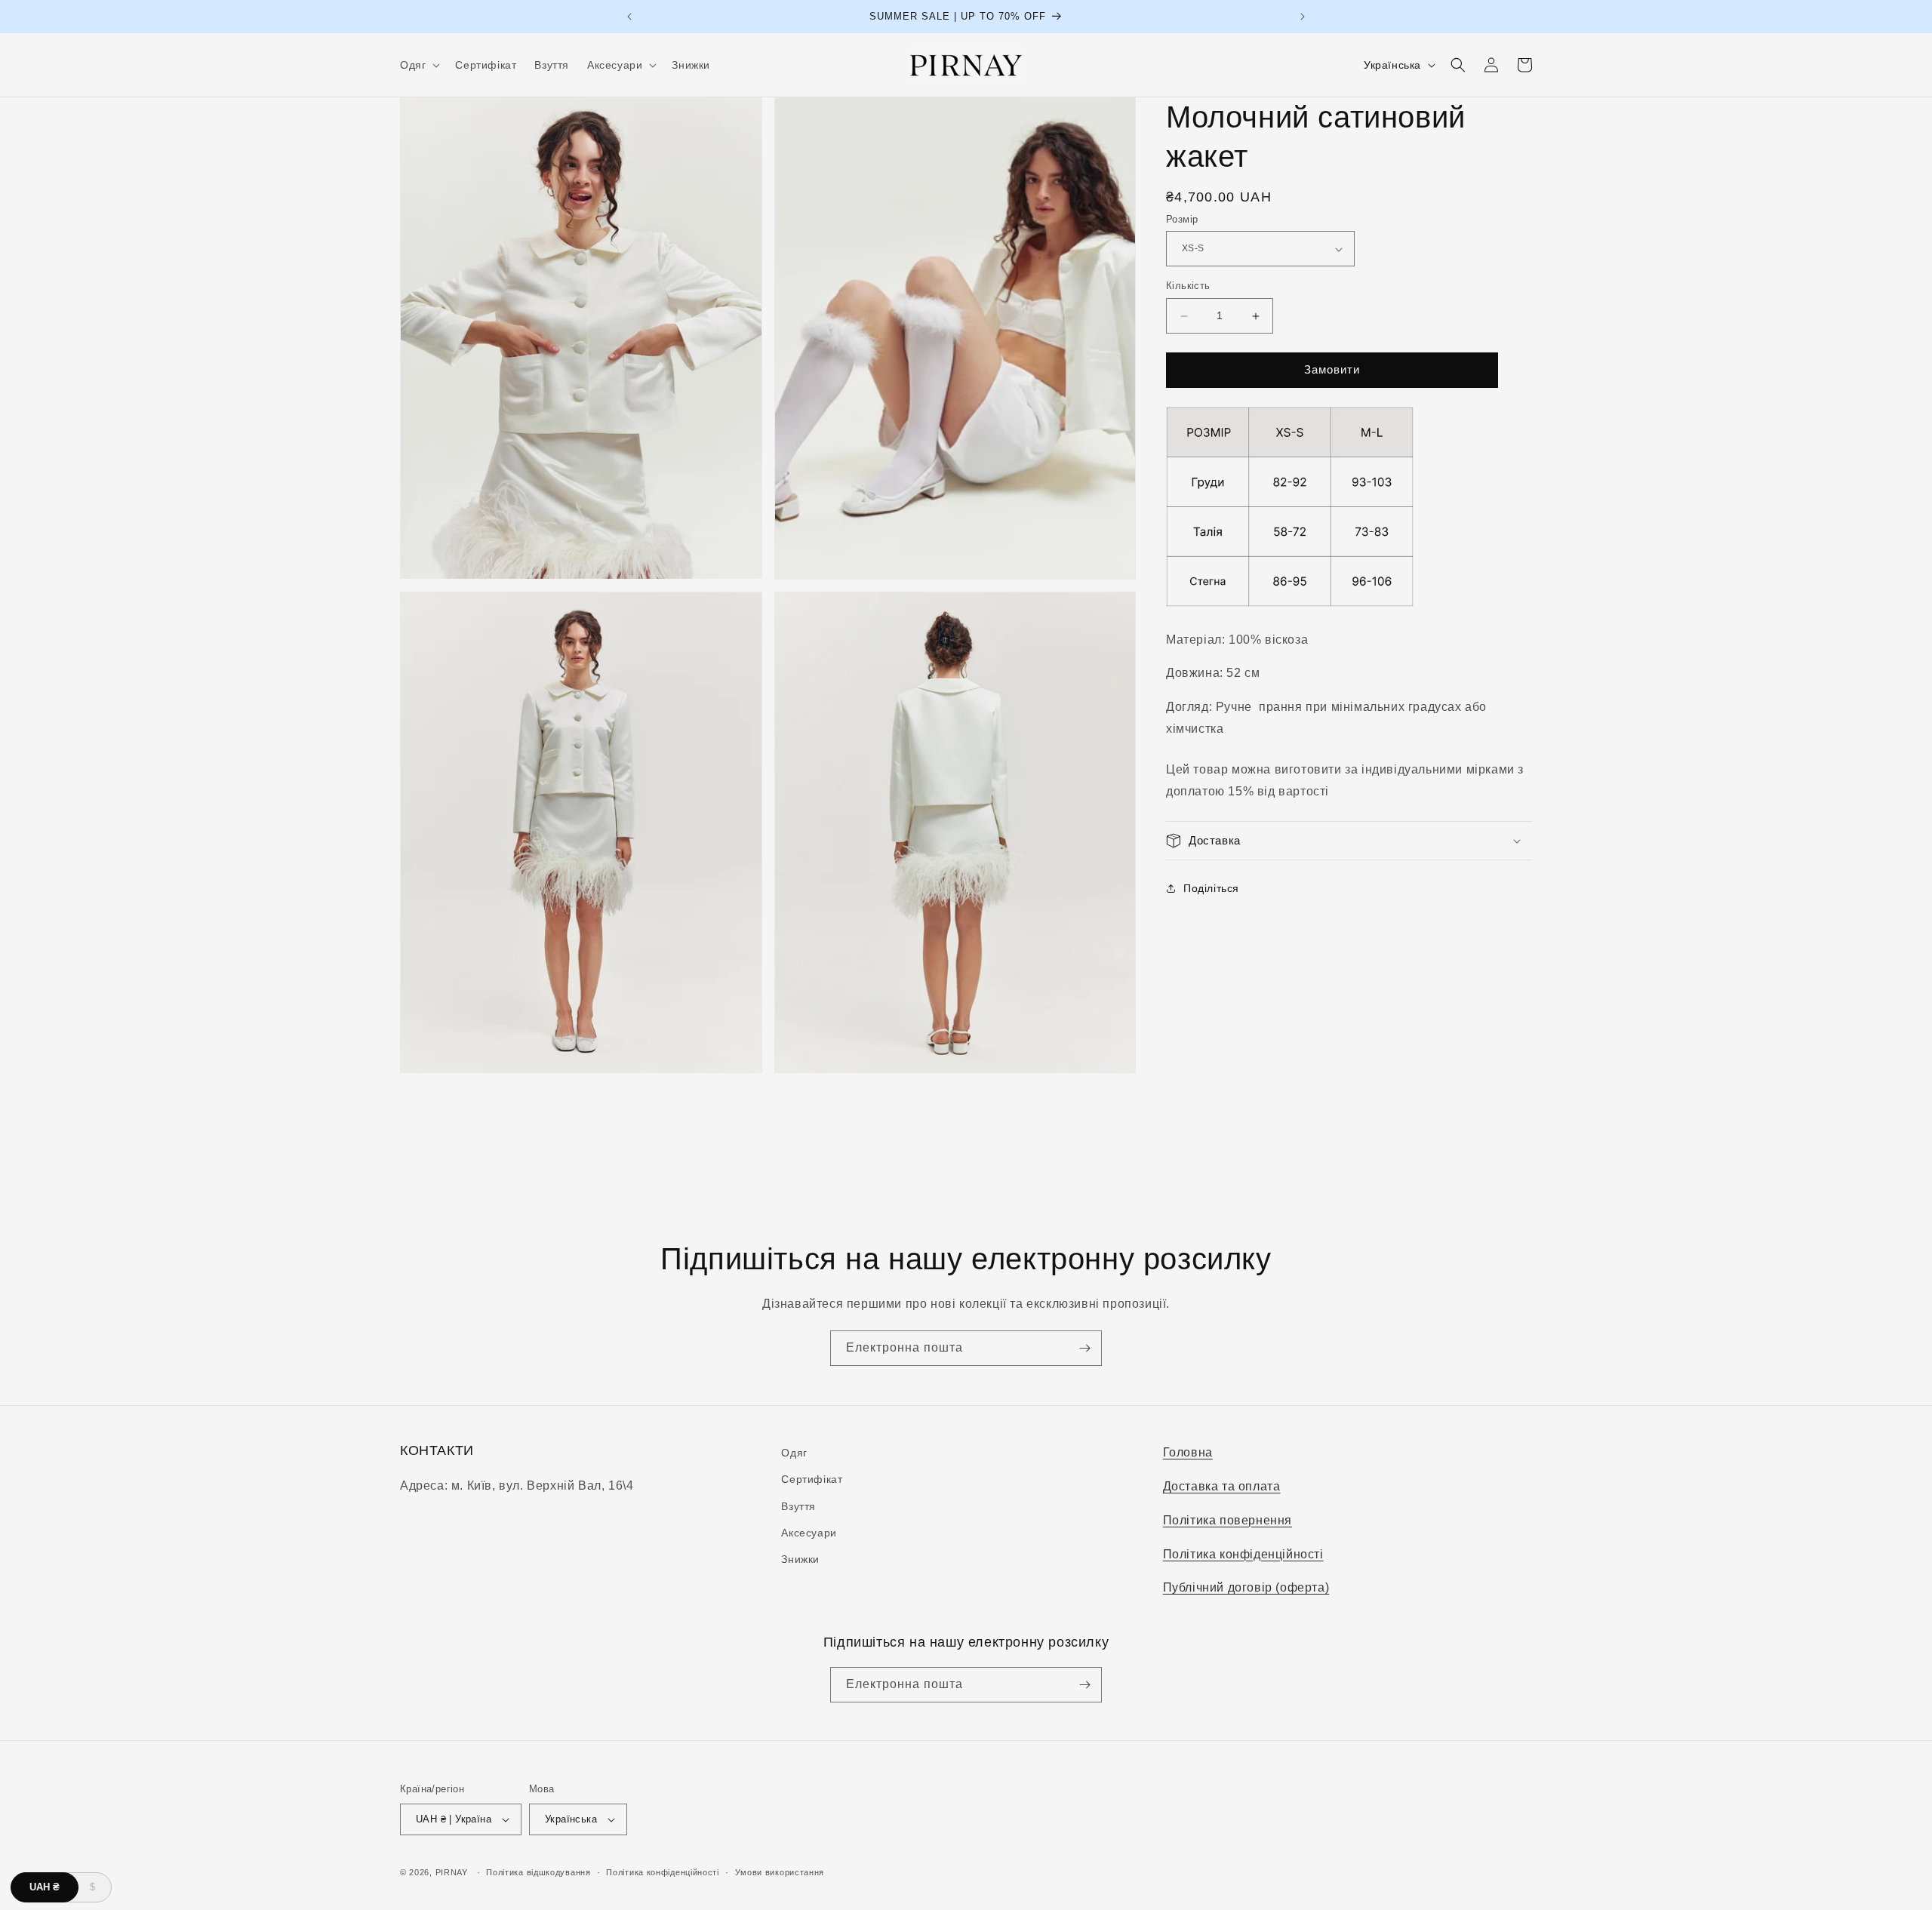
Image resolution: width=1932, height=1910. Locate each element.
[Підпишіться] (1084, 1348)
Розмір (1182, 219)
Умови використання (780, 1872)
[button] (418, 65)
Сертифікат (812, 1479)
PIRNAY (452, 1872)
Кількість (1188, 286)
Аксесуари (809, 1533)
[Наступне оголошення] (1303, 17)
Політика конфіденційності (1243, 1554)
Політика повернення (1227, 1520)
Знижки (800, 1559)
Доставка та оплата (1222, 1486)
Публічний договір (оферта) (1246, 1587)
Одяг (794, 1453)
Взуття (798, 1506)
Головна (1188, 1452)
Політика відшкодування (538, 1872)
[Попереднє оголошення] (629, 17)
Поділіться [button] (1211, 888)
